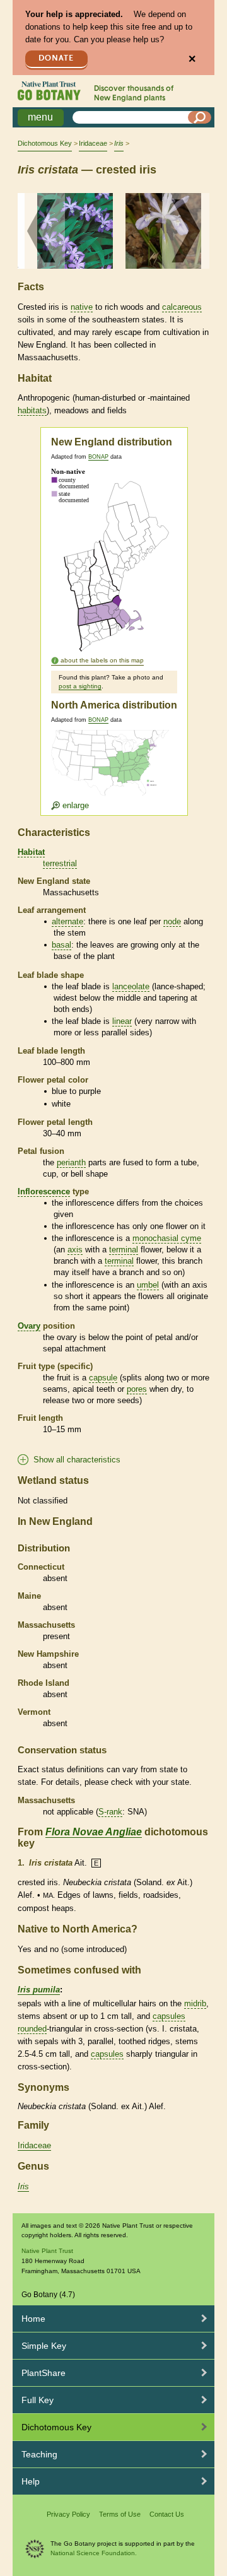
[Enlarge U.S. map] (113, 770)
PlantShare (44, 2373)
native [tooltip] (82, 307)
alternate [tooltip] (67, 921)
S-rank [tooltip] (110, 1812)
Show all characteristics (77, 1460)
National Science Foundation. (94, 2553)
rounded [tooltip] (32, 2029)
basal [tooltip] (61, 945)
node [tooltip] (172, 921)
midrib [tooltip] (195, 2003)
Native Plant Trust (47, 2251)
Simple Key (44, 2346)
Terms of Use (120, 2514)
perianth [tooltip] (71, 1162)
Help (31, 2481)
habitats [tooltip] (32, 410)
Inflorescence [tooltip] (44, 1191)
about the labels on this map (102, 660)
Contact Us (167, 2514)
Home (33, 2319)
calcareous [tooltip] (182, 307)
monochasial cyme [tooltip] (167, 1238)
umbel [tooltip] (148, 1285)
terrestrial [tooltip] (60, 863)
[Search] (200, 117)
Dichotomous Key (45, 143)
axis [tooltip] (75, 1250)
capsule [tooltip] (103, 1378)
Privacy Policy (68, 2514)
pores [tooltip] (137, 1389)
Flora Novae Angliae (94, 1832)
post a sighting (80, 686)
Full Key (38, 2400)
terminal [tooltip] (124, 1250)
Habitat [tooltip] (31, 852)
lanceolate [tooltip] (131, 986)
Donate (56, 58)
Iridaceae (93, 143)
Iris (23, 2186)
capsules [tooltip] (169, 2016)
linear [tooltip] (122, 1021)
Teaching (39, 2454)
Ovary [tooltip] (29, 1326)
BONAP (98, 457)
